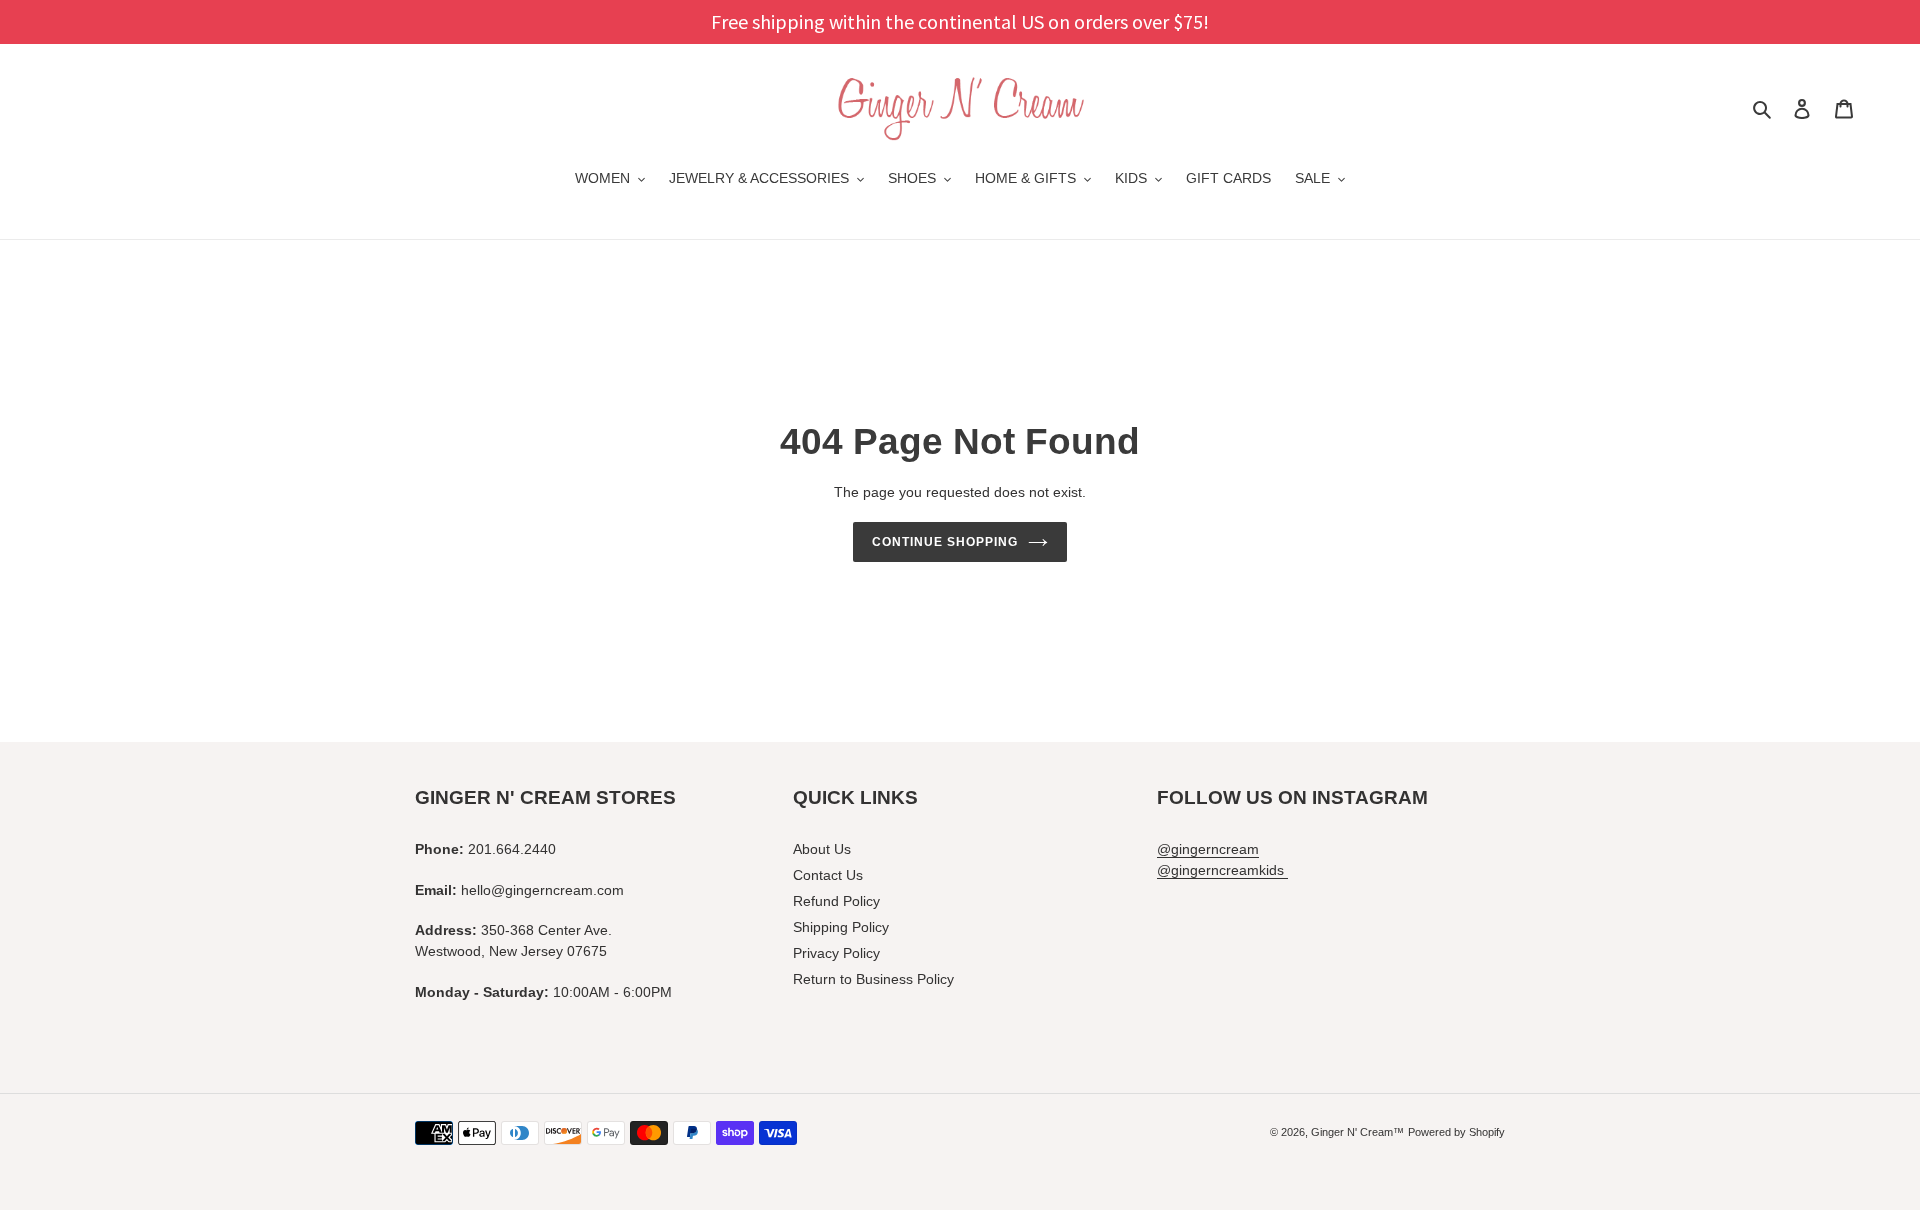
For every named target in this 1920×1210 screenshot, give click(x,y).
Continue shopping (944, 542)
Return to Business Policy (873, 979)
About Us (822, 849)
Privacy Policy (836, 953)
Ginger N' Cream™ (1357, 1132)
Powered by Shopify (1456, 1132)
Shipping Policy (841, 927)
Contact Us (828, 875)
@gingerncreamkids (1222, 870)
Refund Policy (836, 901)
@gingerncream (1208, 849)
